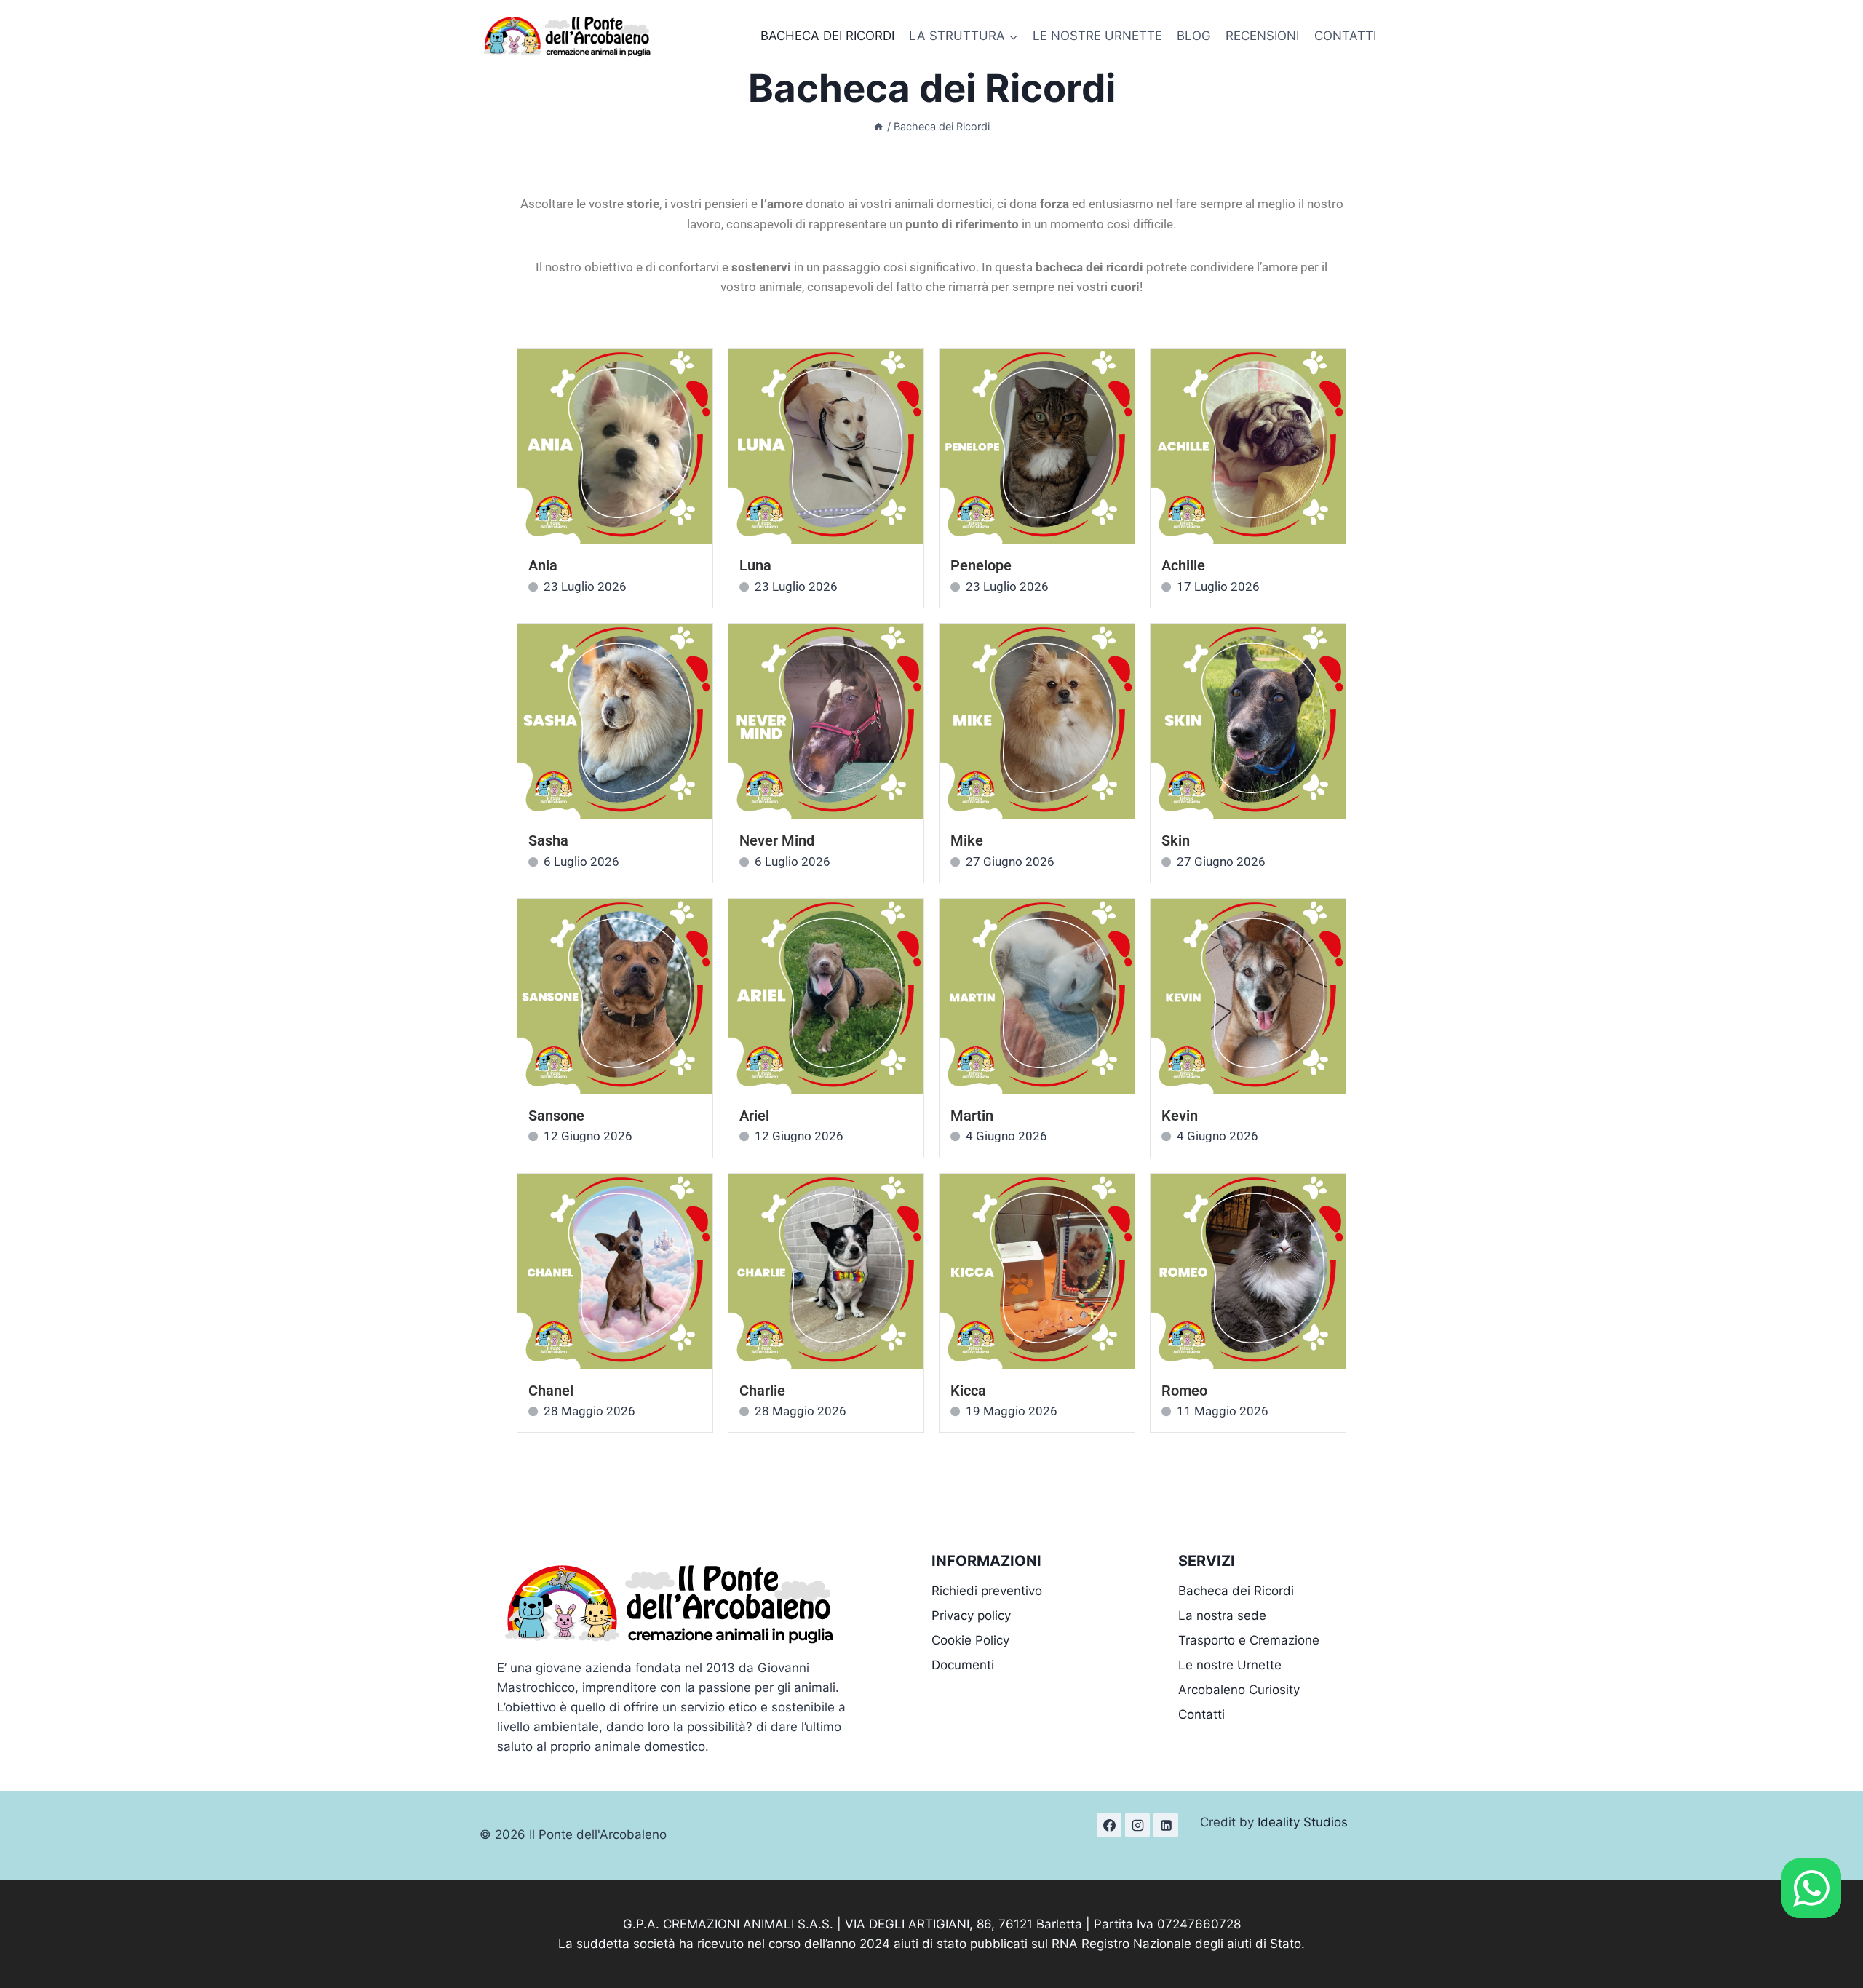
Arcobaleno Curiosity (1239, 1690)
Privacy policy (971, 1615)
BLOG (1194, 36)
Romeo (1184, 1391)
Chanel (551, 1391)
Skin (1176, 840)
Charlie (762, 1391)
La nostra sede (1222, 1615)
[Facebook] (1109, 1825)
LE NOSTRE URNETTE (1097, 36)
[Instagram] (1137, 1825)
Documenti (963, 1665)
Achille (1183, 565)
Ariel (754, 1116)
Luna (755, 565)
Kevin (1180, 1116)
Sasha (548, 840)
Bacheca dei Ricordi (1236, 1591)
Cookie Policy (970, 1640)
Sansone (556, 1116)
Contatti (1201, 1714)
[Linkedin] (1166, 1825)
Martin (972, 1116)
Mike (967, 840)
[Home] (878, 126)
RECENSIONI (1262, 36)
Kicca (968, 1391)
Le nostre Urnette (1230, 1665)
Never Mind (777, 840)
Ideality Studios (1303, 1822)
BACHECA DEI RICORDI (827, 36)
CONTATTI (1345, 36)
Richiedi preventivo (987, 1591)
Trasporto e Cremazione (1249, 1640)
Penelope (981, 565)
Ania (543, 565)
